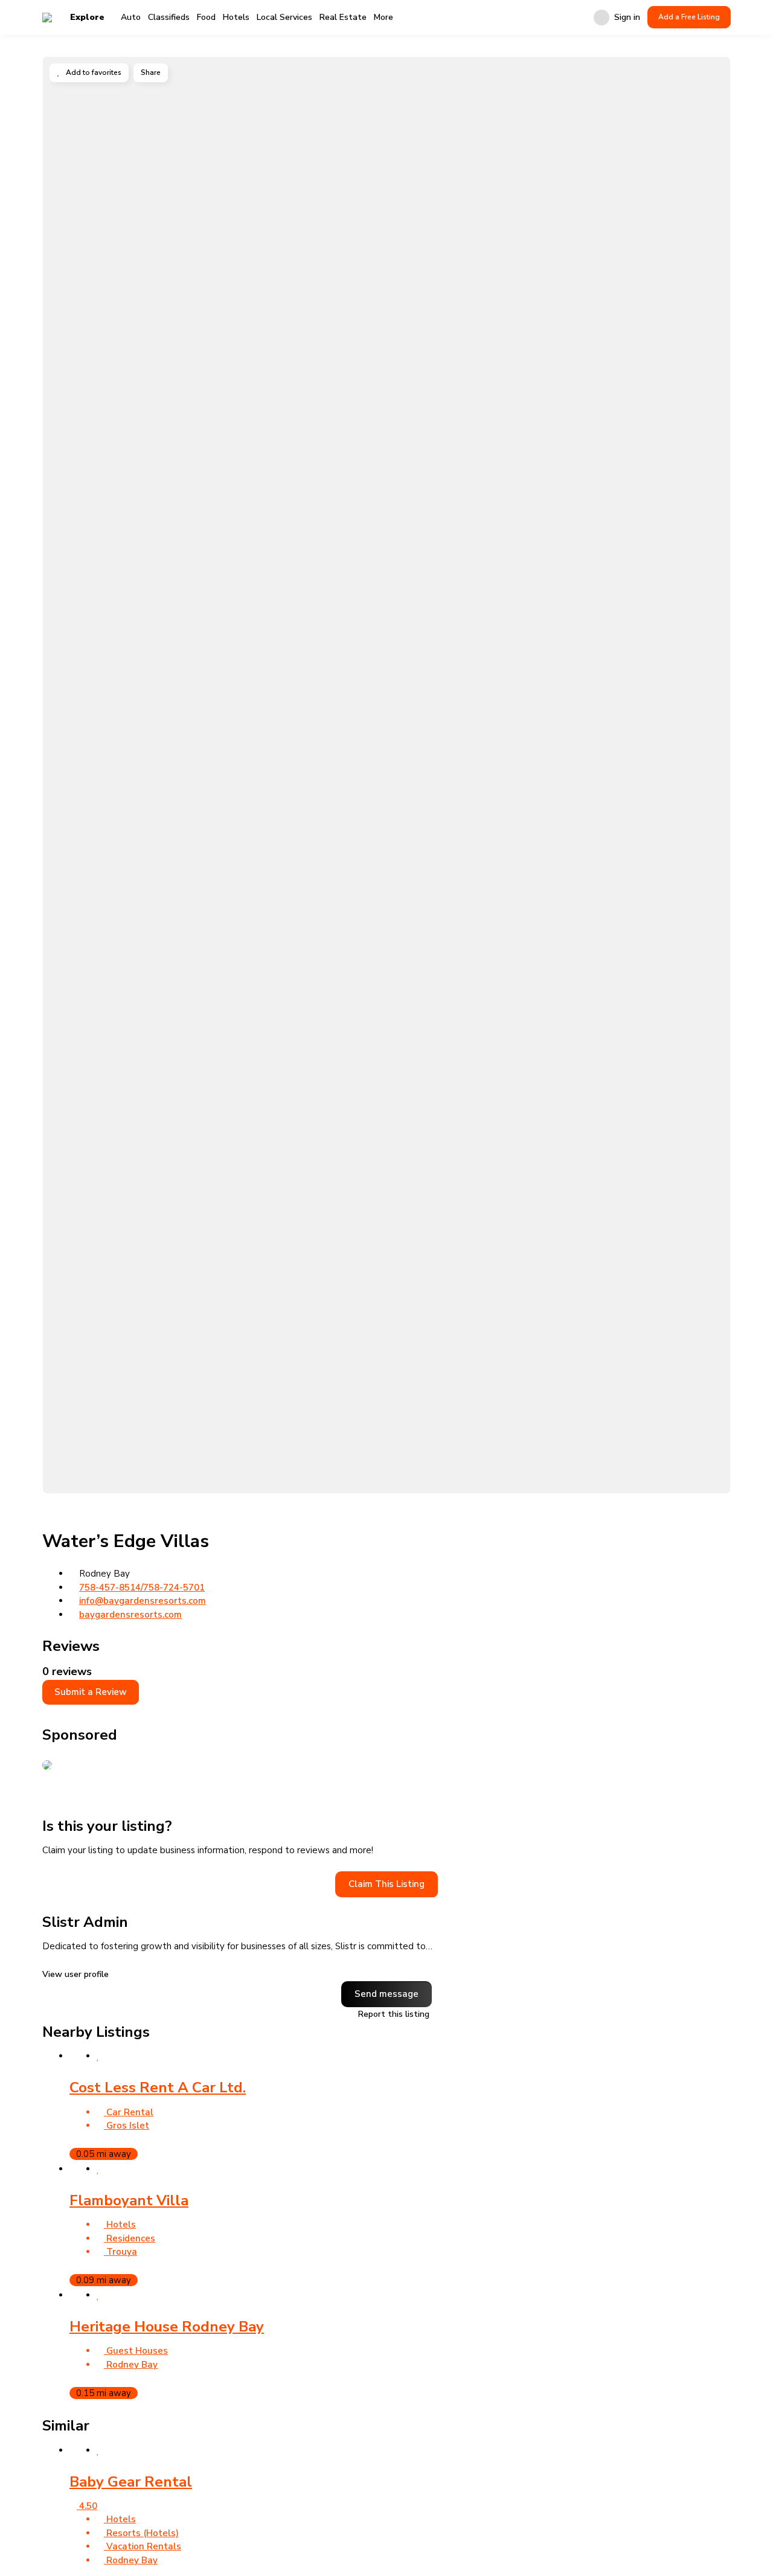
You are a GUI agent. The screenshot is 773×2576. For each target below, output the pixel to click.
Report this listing (393, 2015)
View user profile (77, 1975)
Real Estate (343, 17)
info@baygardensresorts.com (143, 1601)
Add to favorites (93, 72)
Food (206, 17)
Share (151, 72)
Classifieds (169, 17)
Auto (131, 17)
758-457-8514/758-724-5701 (142, 1588)
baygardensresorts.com (130, 1615)
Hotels (236, 17)
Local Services (284, 17)
